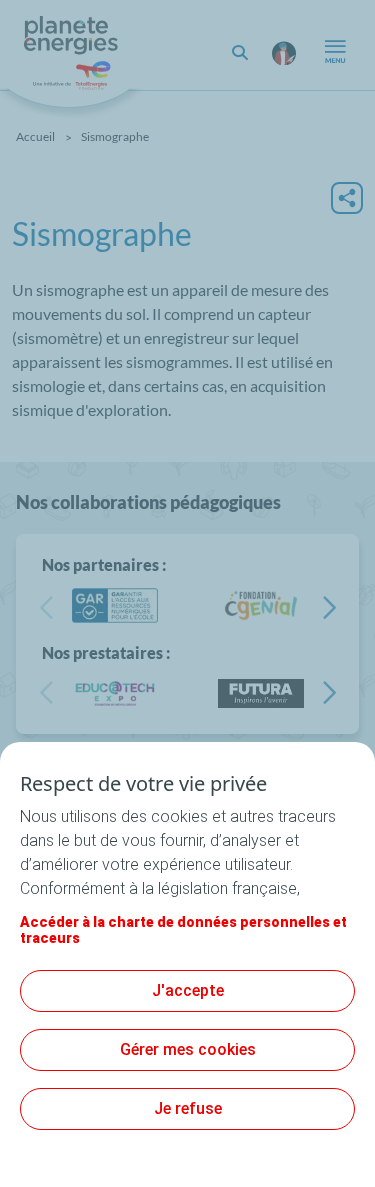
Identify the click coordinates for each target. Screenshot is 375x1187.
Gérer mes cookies (188, 1049)
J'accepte (188, 990)
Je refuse (188, 1108)
